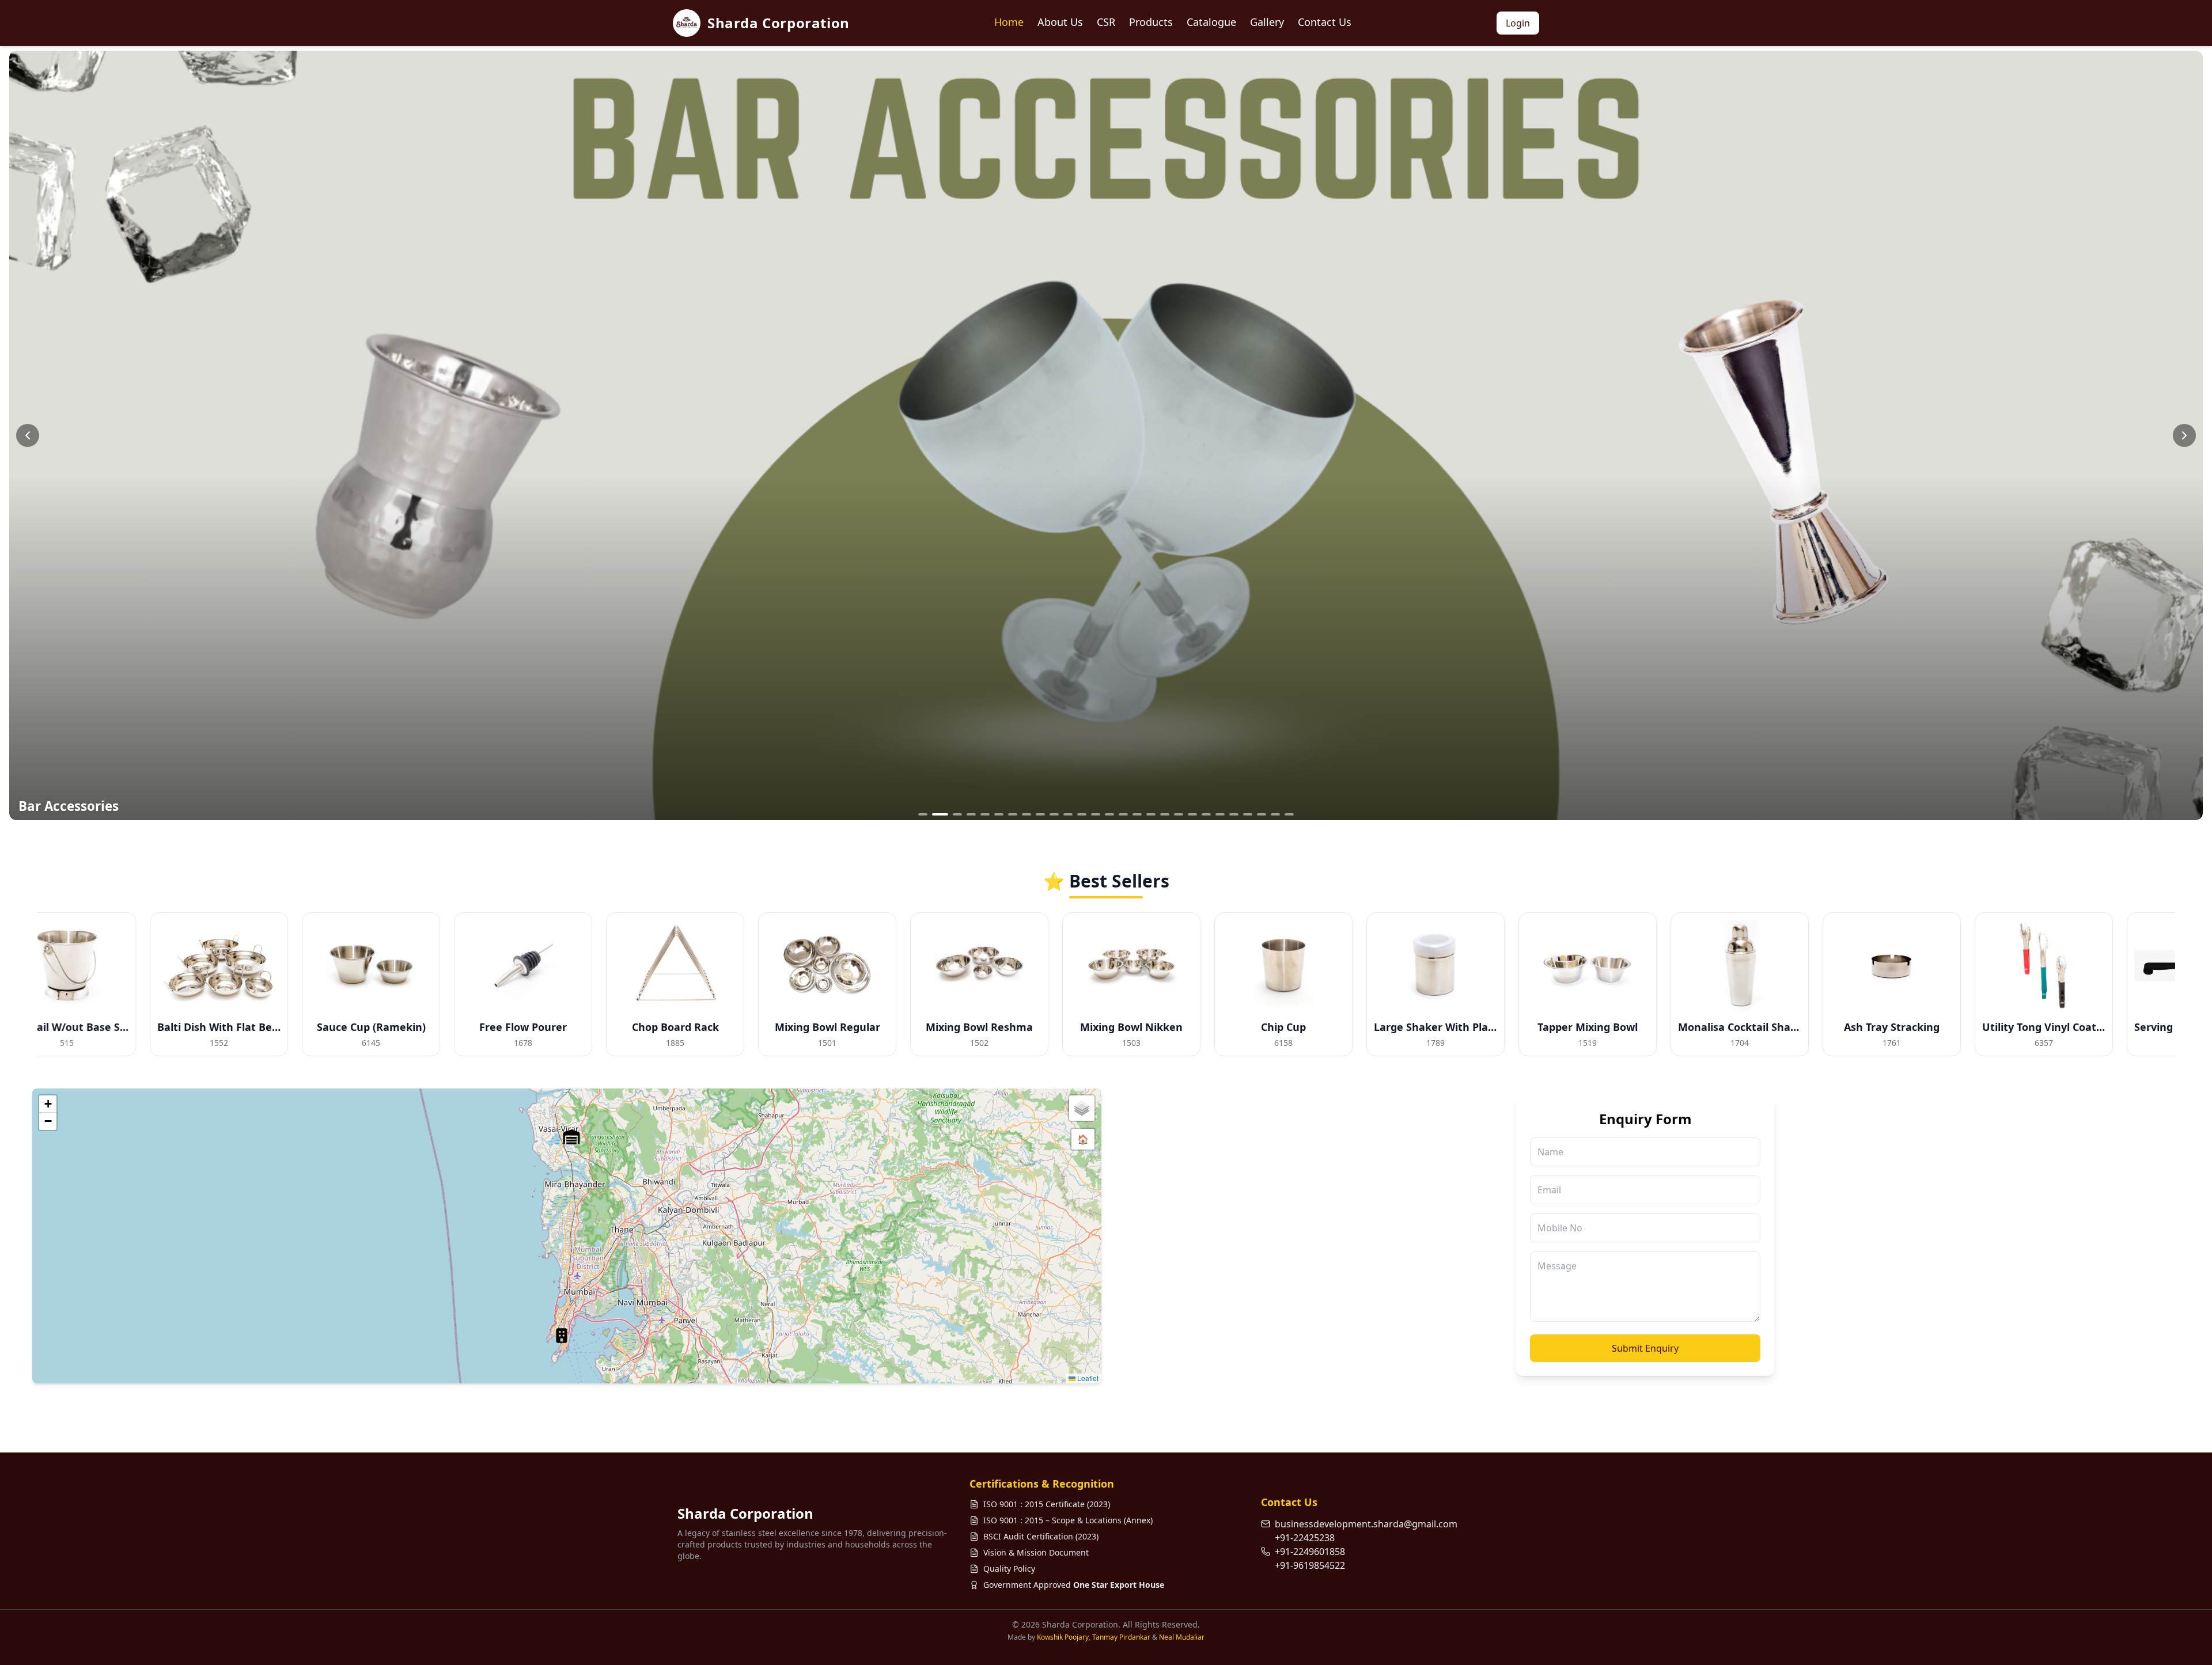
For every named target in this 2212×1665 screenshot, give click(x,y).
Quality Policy (1009, 1569)
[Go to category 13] (1096, 814)
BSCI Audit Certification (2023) (1041, 1536)
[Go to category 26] (1275, 814)
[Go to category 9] (1040, 814)
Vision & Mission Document (1036, 1552)
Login (1518, 23)
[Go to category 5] (985, 814)
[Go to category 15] (1123, 814)
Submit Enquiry (1645, 1348)
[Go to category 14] (1109, 814)
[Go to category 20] (1192, 814)
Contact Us (1325, 22)
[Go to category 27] (1289, 814)
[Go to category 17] (1151, 814)
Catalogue (1211, 22)
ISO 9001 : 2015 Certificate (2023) (1047, 1504)
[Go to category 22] (1220, 814)
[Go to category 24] (1248, 814)
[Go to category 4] (971, 814)
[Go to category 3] (954, 814)
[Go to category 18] (1165, 814)
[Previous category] (28, 435)
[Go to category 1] (923, 814)
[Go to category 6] (999, 814)
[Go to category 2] (937, 814)
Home (1009, 22)
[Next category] (2184, 435)
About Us (1060, 22)
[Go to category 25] (1262, 814)
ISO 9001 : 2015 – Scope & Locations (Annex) (1068, 1520)
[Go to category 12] (1082, 814)
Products (1151, 22)
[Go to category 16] (1137, 814)
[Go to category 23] (1234, 814)
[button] (562, 1336)
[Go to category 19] (1179, 814)
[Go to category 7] (1013, 814)
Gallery (1267, 22)
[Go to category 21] (1206, 814)
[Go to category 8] (1027, 814)
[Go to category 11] (1068, 814)
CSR (1106, 22)
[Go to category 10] (1054, 814)
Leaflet (1087, 1378)
